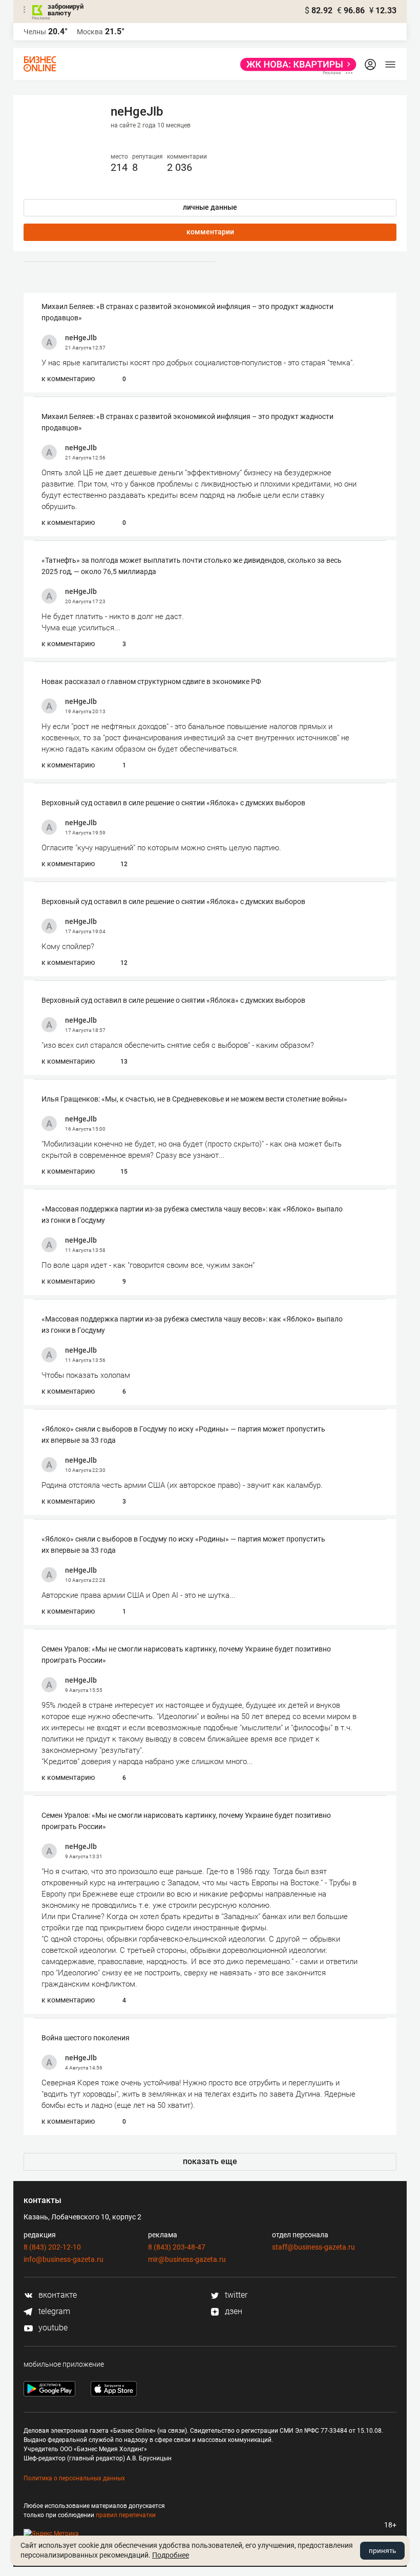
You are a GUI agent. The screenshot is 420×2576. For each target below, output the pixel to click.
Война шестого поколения (86, 2038)
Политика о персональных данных (74, 2478)
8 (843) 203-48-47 (177, 2247)
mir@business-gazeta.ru (187, 2259)
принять (382, 2550)
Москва (90, 32)
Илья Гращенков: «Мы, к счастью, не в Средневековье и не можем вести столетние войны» (194, 1099)
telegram (53, 2311)
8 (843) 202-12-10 (52, 2247)
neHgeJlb (81, 338)
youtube (52, 2328)
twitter (235, 2295)
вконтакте (57, 2295)
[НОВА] (295, 64)
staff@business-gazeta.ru (313, 2247)
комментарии (210, 232)
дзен (233, 2311)
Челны (35, 32)
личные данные (210, 207)
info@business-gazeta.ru (64, 2259)
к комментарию (68, 379)
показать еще (210, 2161)
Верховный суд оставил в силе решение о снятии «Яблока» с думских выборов (173, 803)
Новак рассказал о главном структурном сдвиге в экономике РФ (151, 681)
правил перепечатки (126, 2515)
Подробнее (171, 2555)
